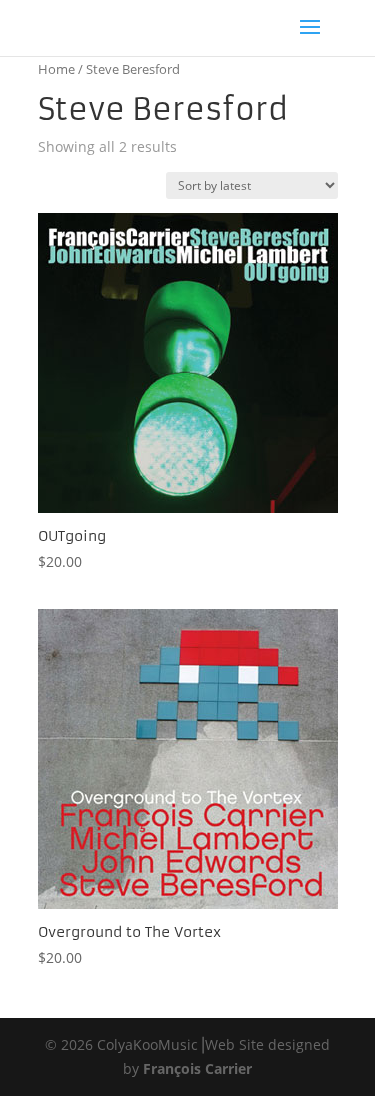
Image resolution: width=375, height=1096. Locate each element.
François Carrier (197, 1068)
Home (56, 69)
